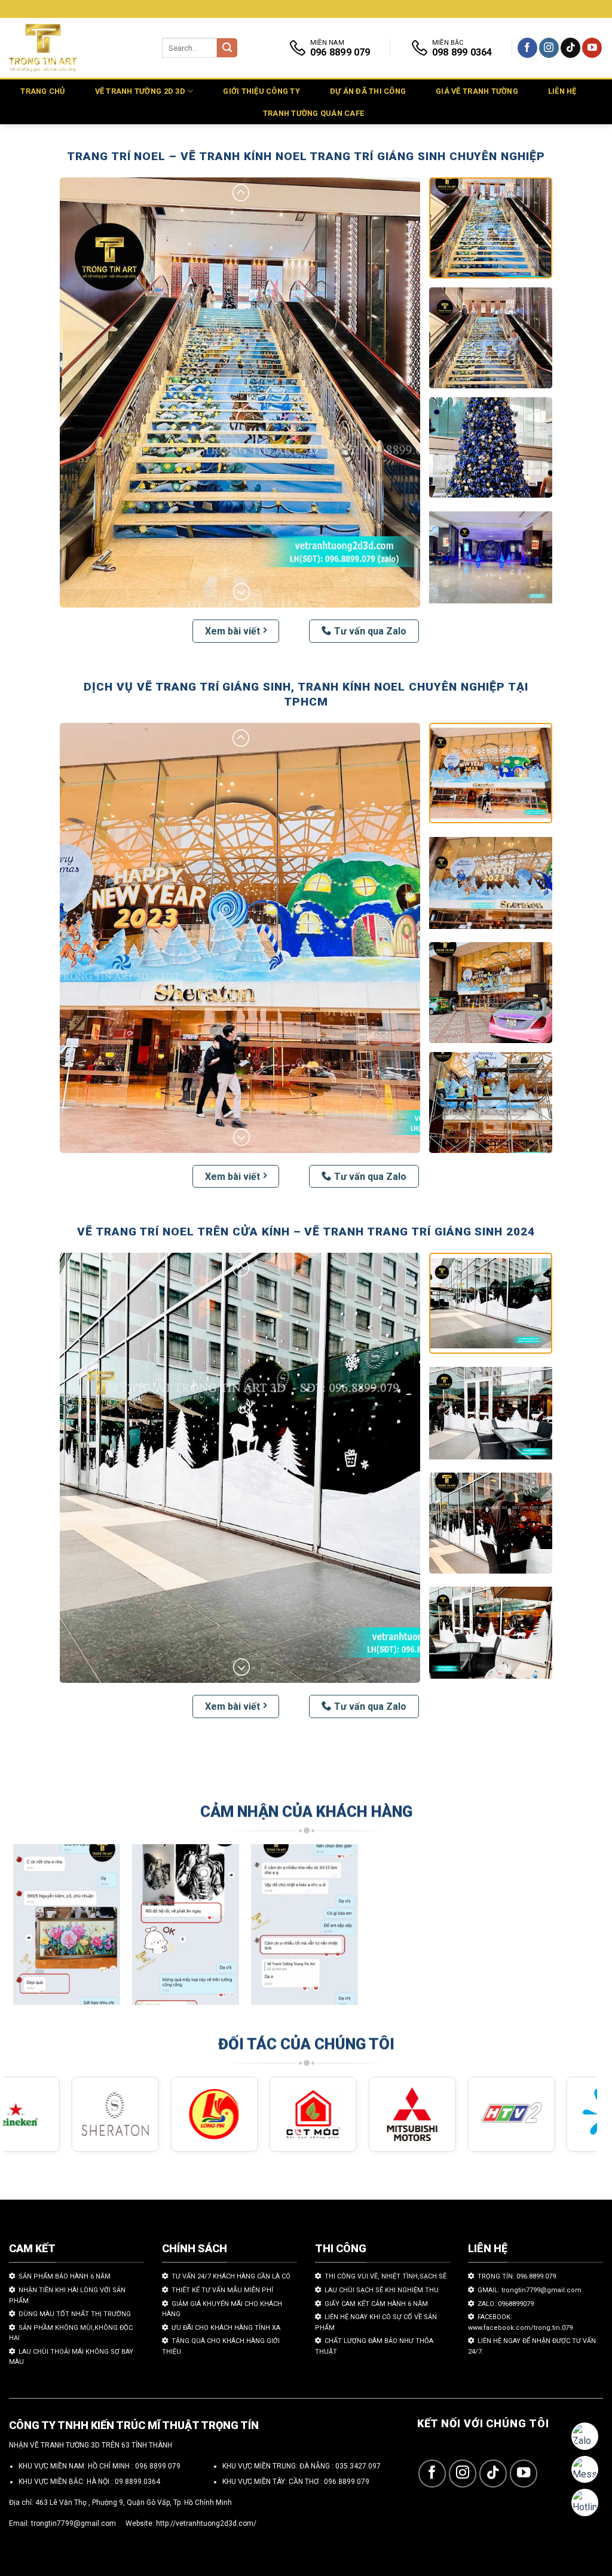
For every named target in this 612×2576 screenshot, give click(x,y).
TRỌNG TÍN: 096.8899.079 (517, 2276)
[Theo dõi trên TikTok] (570, 48)
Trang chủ (42, 91)
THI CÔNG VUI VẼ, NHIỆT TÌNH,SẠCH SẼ (385, 2276)
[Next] (570, 1930)
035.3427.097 (358, 2466)
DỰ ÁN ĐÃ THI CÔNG (368, 91)
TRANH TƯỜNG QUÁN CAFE (313, 113)
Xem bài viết (232, 631)
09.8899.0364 (137, 2482)
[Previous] (30, 1930)
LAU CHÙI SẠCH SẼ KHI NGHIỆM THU (382, 2290)
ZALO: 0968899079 (506, 2304)
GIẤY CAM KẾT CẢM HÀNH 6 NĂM (376, 2304)
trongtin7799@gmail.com (74, 2523)
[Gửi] (227, 48)
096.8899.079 (347, 2482)
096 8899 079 (158, 2466)
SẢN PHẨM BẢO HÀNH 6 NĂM (65, 2276)
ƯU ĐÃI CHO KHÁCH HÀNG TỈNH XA (226, 2328)
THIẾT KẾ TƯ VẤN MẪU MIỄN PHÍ (222, 2290)
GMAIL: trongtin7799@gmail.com (530, 2290)
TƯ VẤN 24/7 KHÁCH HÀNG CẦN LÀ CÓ (231, 2276)
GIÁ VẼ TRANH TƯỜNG (477, 91)
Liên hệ (562, 91)
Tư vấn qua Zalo (370, 631)
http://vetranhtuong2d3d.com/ (206, 2523)
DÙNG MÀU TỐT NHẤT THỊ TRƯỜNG (75, 2314)
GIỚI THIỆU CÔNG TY (261, 91)
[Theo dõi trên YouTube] (592, 48)
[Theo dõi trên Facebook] (527, 48)
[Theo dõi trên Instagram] (549, 48)
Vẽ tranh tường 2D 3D (140, 91)
